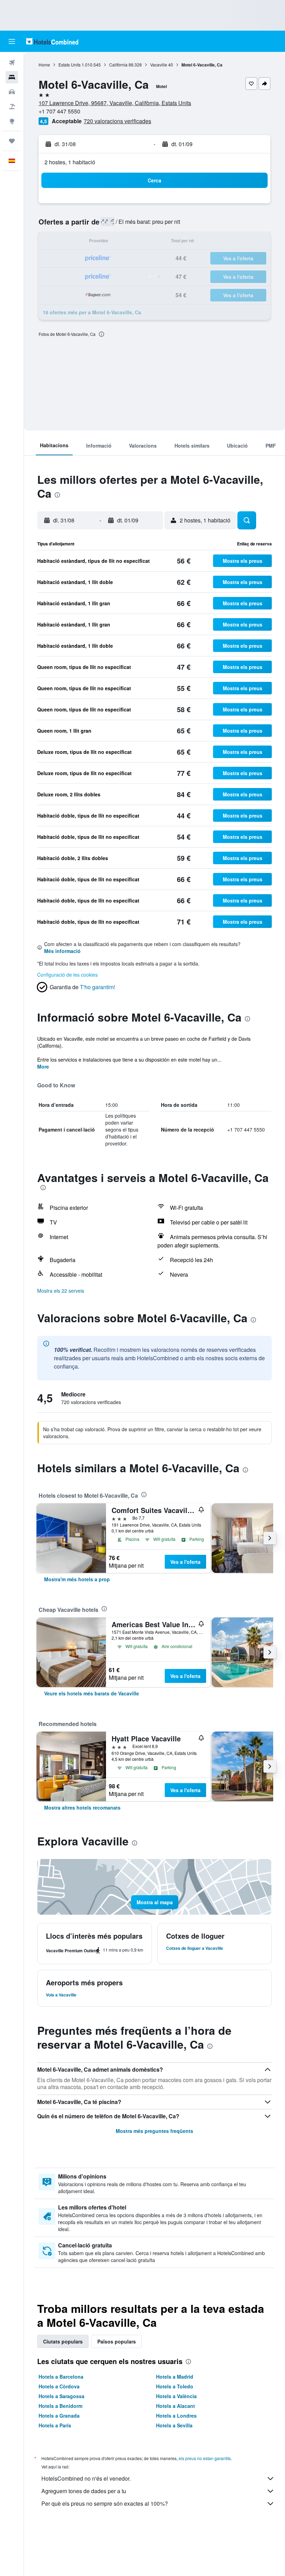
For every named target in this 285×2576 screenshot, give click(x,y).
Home (44, 65)
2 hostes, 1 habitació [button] (70, 162)
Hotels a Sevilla (174, 2425)
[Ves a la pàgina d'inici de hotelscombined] (52, 41)
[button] (12, 41)
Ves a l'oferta (185, 1562)
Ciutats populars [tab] (63, 2341)
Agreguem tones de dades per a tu (84, 2491)
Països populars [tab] (117, 2341)
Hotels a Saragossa (62, 2396)
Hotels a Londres (176, 2416)
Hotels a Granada (59, 2416)
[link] (77, 1579)
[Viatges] (12, 141)
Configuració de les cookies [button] (67, 975)
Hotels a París (55, 2425)
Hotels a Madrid (175, 2377)
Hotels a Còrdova (59, 2386)
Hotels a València (176, 2396)
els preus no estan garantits (205, 2458)
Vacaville (159, 65)
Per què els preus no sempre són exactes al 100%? (105, 2503)
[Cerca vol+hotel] (12, 107)
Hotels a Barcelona (61, 2377)
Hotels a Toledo (175, 2386)
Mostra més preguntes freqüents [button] (154, 2131)
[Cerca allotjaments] (12, 77)
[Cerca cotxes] (12, 92)
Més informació (62, 951)
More (43, 1066)
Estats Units (70, 65)
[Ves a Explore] (12, 121)
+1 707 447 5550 (59, 111)
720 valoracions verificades (117, 121)
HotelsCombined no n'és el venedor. (86, 2478)
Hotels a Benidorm (60, 2406)
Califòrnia (118, 65)
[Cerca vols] (12, 63)
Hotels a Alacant (176, 2406)
